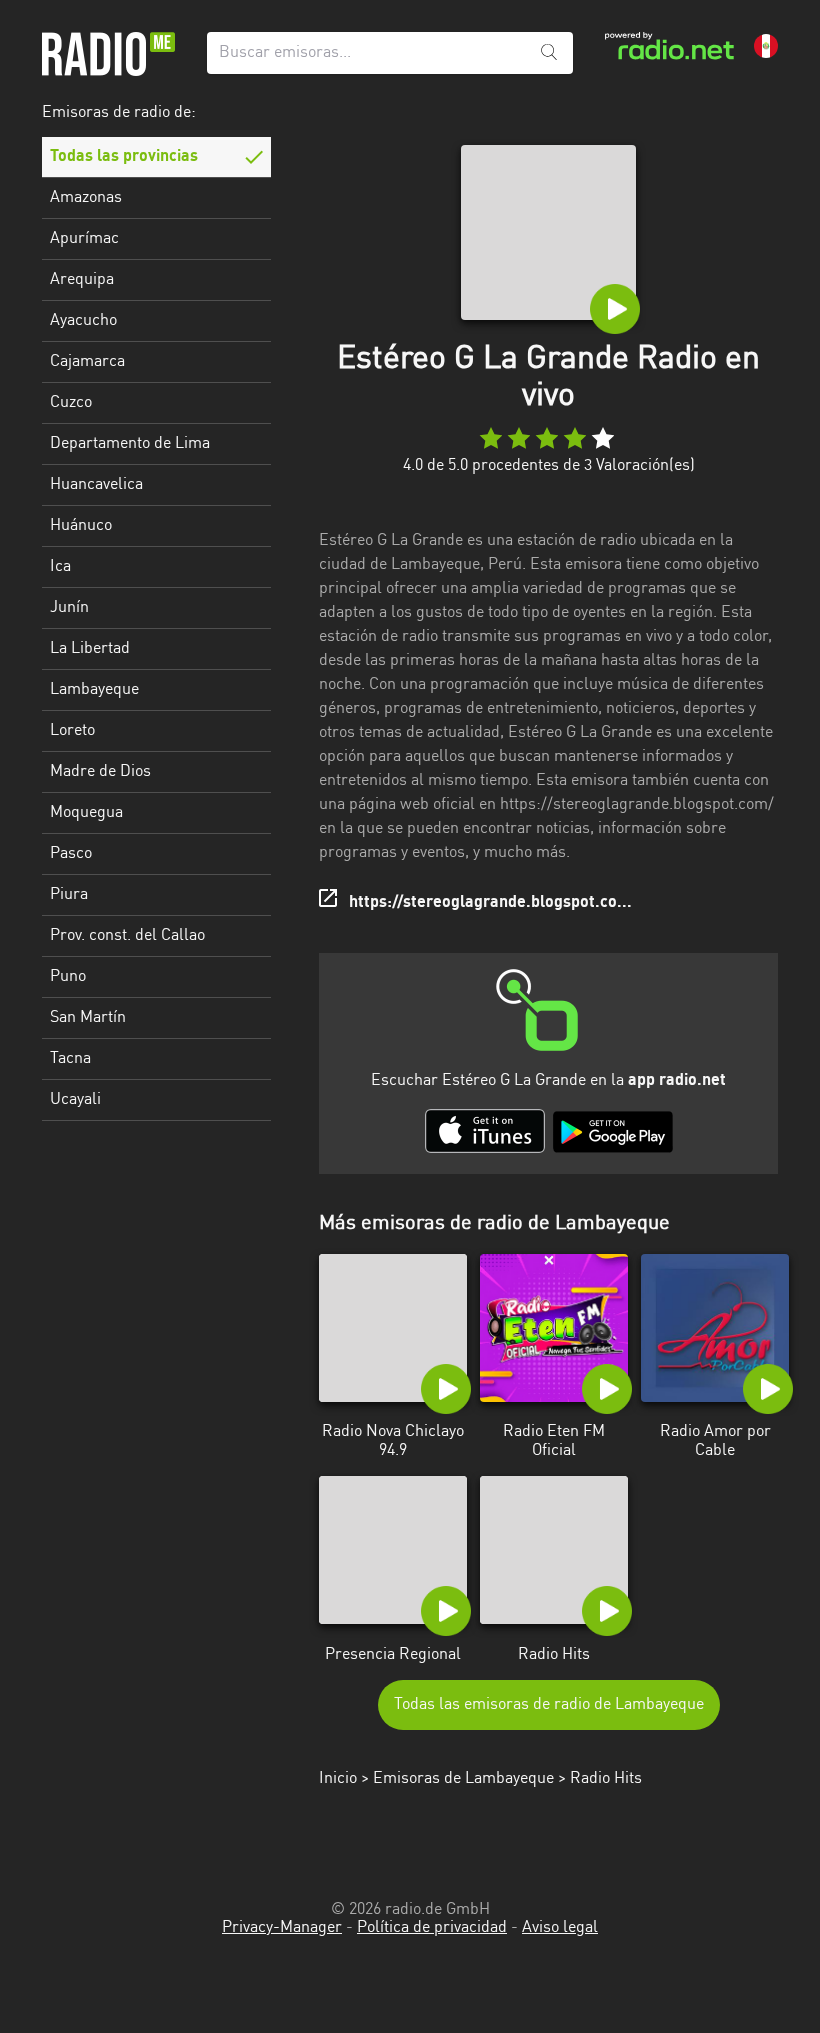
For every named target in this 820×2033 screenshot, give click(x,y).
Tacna (70, 1059)
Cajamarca (87, 362)
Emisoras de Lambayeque (463, 1779)
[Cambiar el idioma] (766, 46)
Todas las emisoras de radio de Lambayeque (549, 1705)
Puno (68, 977)
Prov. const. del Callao (127, 936)
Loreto (72, 731)
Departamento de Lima (130, 444)
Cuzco (71, 403)
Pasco (71, 854)
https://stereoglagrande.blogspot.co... (490, 903)
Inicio (338, 1779)
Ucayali (75, 1100)
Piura (69, 895)
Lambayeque (94, 690)
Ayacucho (83, 321)
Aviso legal (560, 1928)
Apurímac (84, 239)
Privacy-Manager (282, 1928)
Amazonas (86, 198)
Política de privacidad (432, 1928)
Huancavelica (96, 485)
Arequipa (82, 280)
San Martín (88, 1018)
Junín (69, 608)
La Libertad (90, 649)
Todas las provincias (124, 157)
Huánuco (81, 526)
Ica (60, 567)
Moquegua (86, 813)
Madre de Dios (100, 772)
